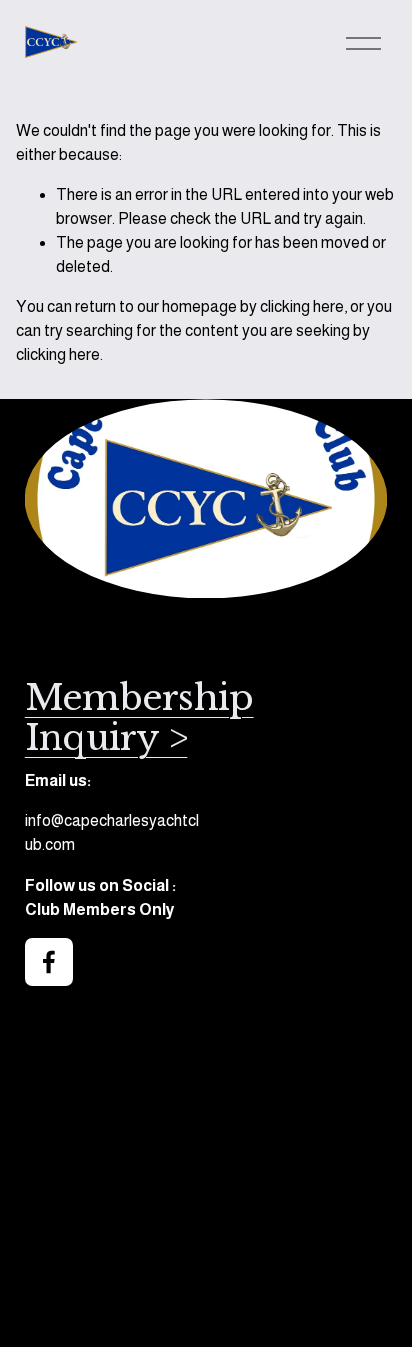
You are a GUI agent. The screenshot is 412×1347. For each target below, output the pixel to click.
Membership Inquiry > (139, 718)
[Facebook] (49, 962)
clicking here (302, 306)
